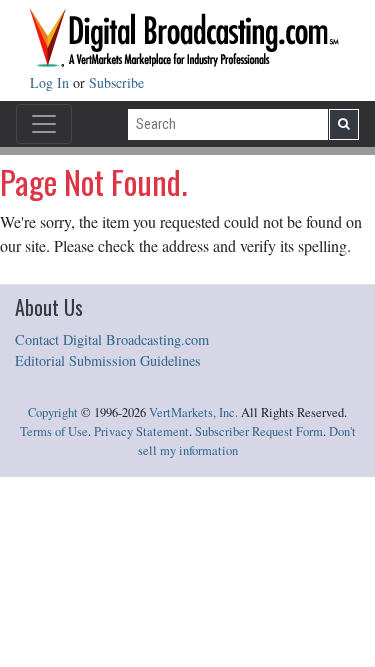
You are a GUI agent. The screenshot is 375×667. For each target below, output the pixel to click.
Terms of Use (54, 431)
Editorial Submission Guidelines (108, 360)
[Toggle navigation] (44, 124)
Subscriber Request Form (259, 431)
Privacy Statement (141, 431)
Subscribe (116, 82)
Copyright (53, 412)
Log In (51, 82)
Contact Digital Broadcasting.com (112, 339)
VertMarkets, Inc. (193, 412)
